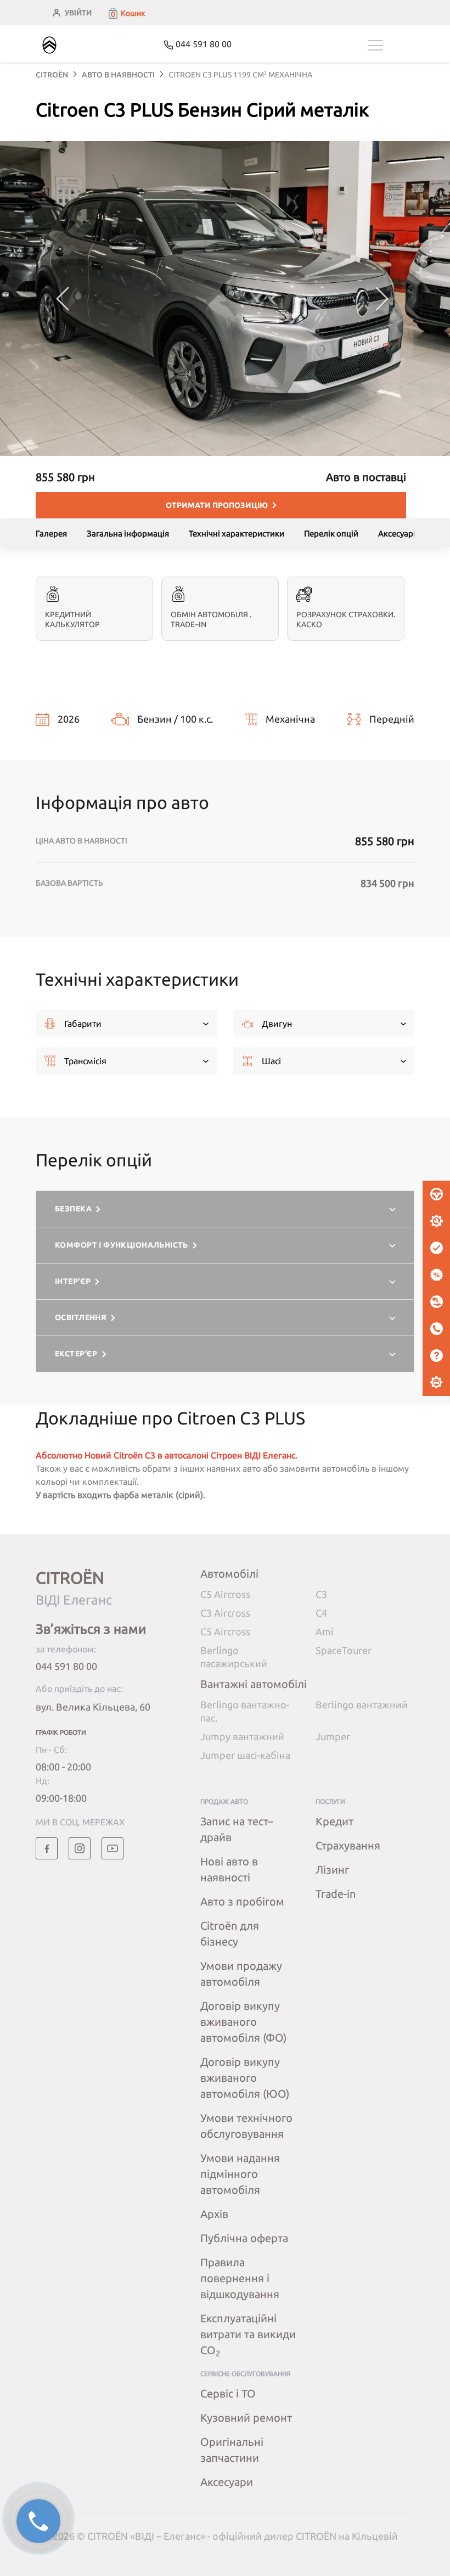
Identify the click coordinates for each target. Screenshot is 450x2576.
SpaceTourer (344, 1650)
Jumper (333, 1736)
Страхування (348, 1845)
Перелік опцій (331, 533)
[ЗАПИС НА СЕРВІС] (436, 1221)
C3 (321, 1594)
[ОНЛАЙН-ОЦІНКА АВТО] (436, 1248)
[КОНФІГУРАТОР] (436, 1383)
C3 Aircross (225, 1613)
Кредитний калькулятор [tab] (72, 619)
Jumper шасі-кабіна (245, 1755)
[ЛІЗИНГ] (436, 1302)
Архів (214, 2214)
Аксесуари (398, 533)
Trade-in (336, 1894)
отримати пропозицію (217, 505)
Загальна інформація (128, 533)
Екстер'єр (76, 1354)
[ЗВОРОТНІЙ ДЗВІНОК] (436, 1329)
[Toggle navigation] (391, 45)
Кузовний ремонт (246, 2418)
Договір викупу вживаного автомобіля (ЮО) (245, 2078)
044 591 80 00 (66, 1666)
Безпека (73, 1209)
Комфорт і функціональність (122, 1245)
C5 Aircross (225, 1594)
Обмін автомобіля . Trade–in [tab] (211, 619)
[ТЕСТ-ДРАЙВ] (436, 1194)
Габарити (83, 1024)
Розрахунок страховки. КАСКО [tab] (346, 619)
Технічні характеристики (237, 533)
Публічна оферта (244, 2238)
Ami (325, 1631)
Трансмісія (85, 1061)
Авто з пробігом (242, 1901)
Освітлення (81, 1317)
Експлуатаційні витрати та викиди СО (248, 2334)
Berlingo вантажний (362, 1705)
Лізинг (332, 1870)
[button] (126, 13)
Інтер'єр (73, 1281)
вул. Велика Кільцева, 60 (93, 1707)
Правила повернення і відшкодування (240, 2278)
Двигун (277, 1024)
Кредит (334, 1821)
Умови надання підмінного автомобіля (240, 2174)
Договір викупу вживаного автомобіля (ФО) (243, 2022)
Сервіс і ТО (228, 2393)
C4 (321, 1613)
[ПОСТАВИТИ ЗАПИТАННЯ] (436, 1356)
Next (382, 299)
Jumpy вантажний (242, 1736)
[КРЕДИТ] (436, 1275)
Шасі (271, 1061)
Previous (63, 299)
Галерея (51, 533)
